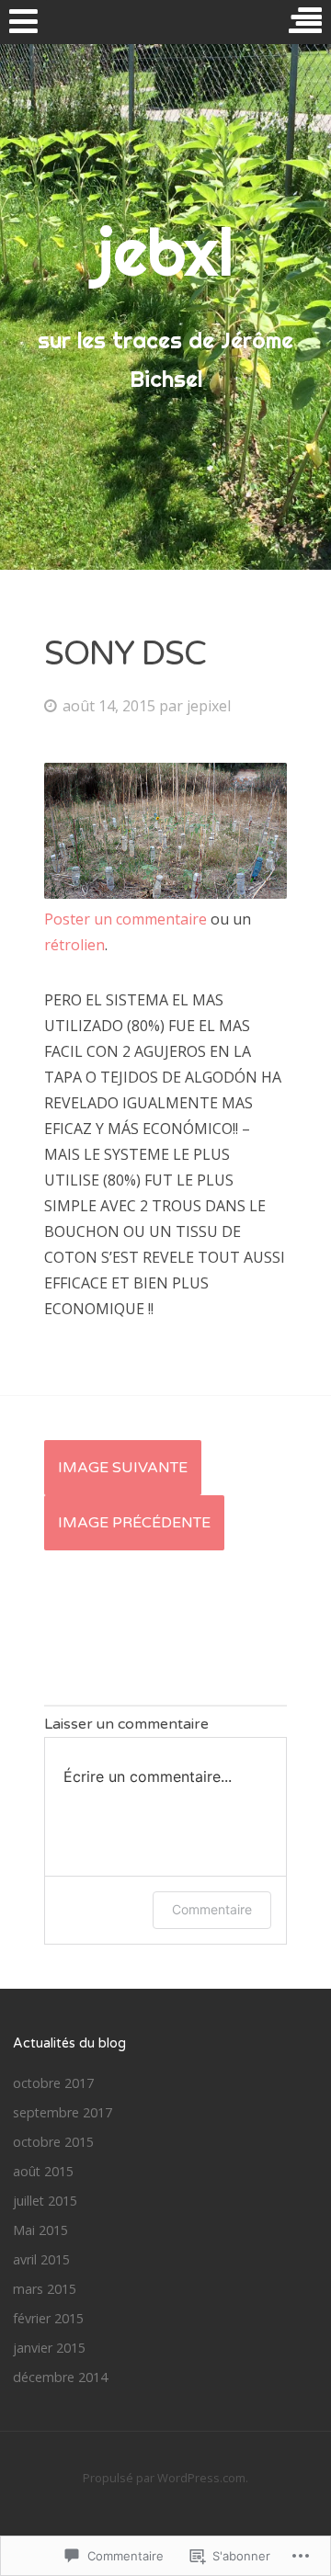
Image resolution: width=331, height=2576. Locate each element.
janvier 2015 (49, 2348)
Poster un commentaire (126, 919)
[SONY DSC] (165, 893)
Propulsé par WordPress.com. (165, 2478)
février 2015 (48, 2318)
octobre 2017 (53, 2083)
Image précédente (134, 1523)
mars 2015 (45, 2289)
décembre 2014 (60, 2377)
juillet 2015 (45, 2201)
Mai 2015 (40, 2230)
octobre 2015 (53, 2142)
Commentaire (212, 1909)
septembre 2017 (63, 2112)
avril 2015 (41, 2259)
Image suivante (123, 1468)
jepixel (209, 706)
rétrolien (74, 945)
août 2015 (43, 2171)
